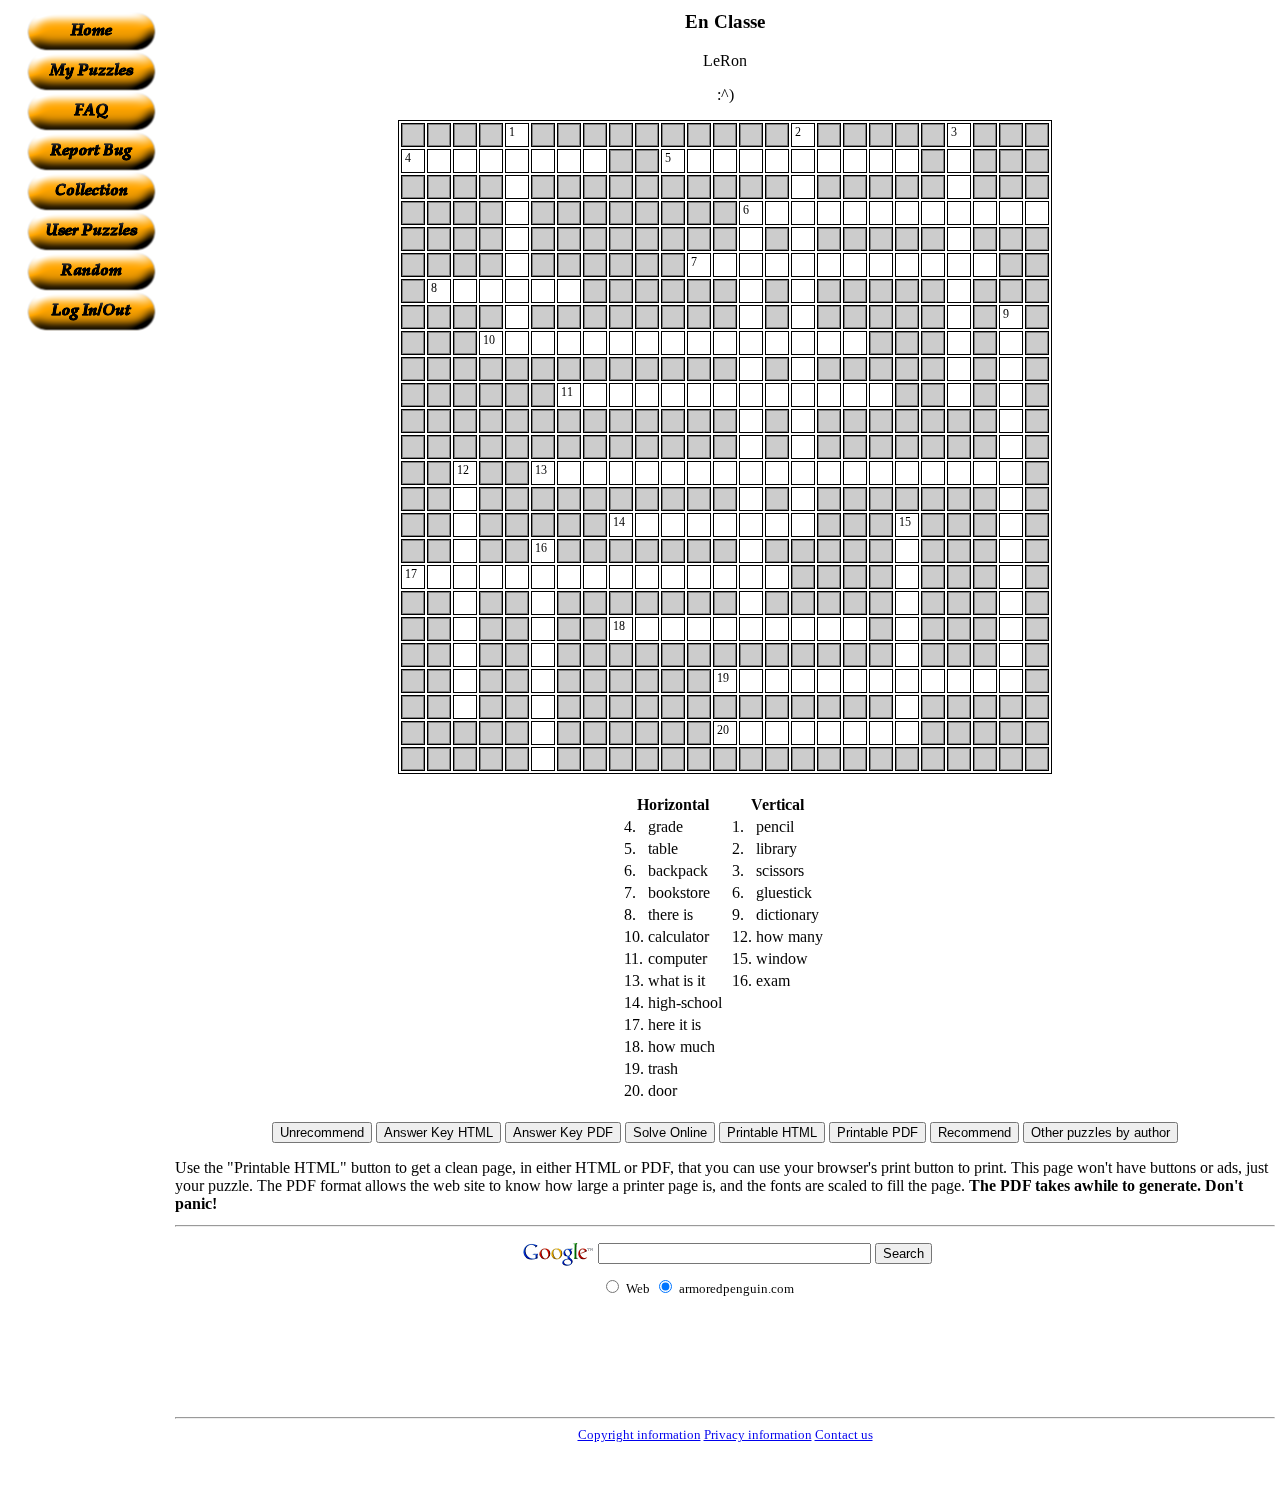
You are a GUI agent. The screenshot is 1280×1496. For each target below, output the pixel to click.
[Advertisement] (91, 631)
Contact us (844, 1434)
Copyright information (639, 1434)
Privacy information (758, 1434)
